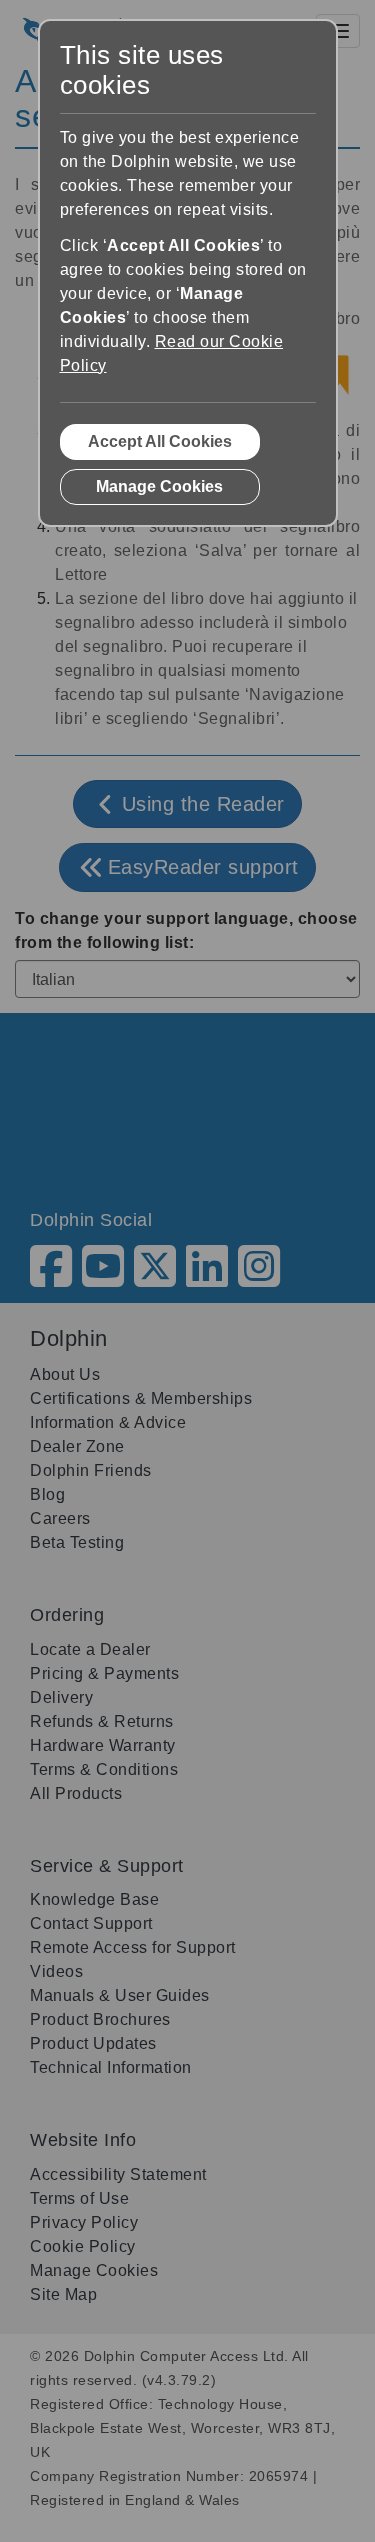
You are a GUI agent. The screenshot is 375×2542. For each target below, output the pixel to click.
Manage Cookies (159, 486)
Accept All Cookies (160, 441)
